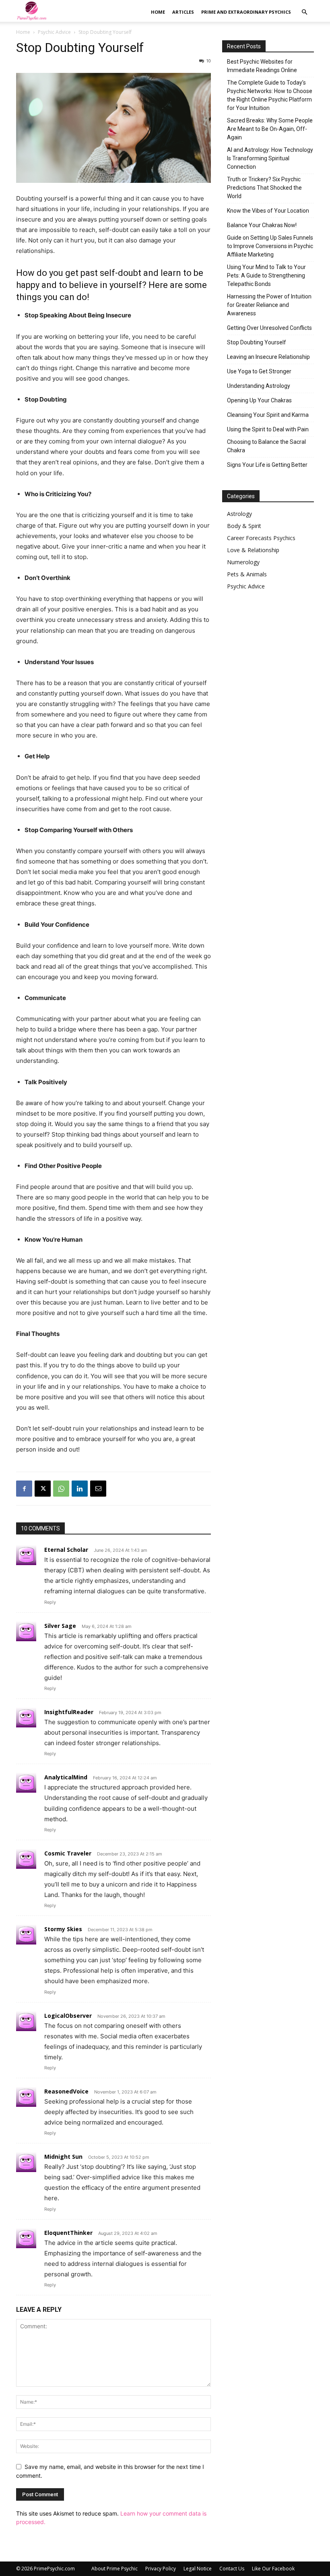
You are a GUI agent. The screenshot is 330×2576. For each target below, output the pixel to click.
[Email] (98, 1489)
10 (208, 61)
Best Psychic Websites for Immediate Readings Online (262, 66)
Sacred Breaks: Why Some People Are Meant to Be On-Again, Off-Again (270, 129)
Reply (50, 1602)
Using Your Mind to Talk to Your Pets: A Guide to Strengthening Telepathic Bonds (266, 275)
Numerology (243, 562)
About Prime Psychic (114, 2569)
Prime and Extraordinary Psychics (246, 12)
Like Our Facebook (273, 2569)
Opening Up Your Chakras (259, 400)
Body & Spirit (244, 526)
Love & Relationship (253, 550)
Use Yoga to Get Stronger (259, 371)
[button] (304, 12)
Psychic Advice (54, 32)
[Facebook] (24, 1489)
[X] (43, 1489)
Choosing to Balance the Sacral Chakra (266, 446)
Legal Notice (198, 2569)
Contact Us (232, 2569)
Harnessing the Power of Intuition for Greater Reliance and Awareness (269, 305)
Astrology (239, 514)
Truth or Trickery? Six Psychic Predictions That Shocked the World (264, 188)
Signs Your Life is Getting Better (267, 465)
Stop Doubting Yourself (257, 342)
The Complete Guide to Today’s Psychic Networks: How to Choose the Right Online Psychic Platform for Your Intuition (270, 95)
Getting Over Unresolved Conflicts (269, 328)
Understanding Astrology (259, 386)
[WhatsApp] (61, 1489)
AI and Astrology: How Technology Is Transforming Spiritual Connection (270, 158)
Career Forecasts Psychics (261, 538)
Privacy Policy (161, 2569)
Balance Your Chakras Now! (262, 225)
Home (158, 12)
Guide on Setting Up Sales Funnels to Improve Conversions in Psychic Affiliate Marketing (270, 246)
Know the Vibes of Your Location (268, 211)
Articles (183, 12)
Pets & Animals (247, 574)
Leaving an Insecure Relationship (268, 357)
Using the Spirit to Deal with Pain (268, 429)
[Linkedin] (80, 1489)
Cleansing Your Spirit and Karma (268, 415)
